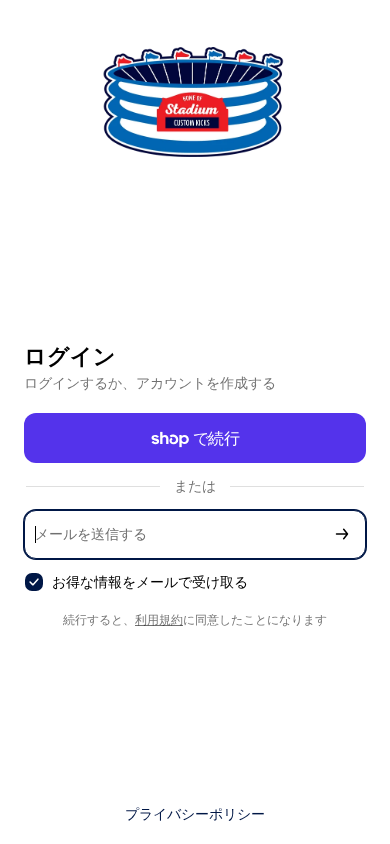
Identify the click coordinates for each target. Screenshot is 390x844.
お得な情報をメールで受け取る (150, 581)
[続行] (342, 534)
